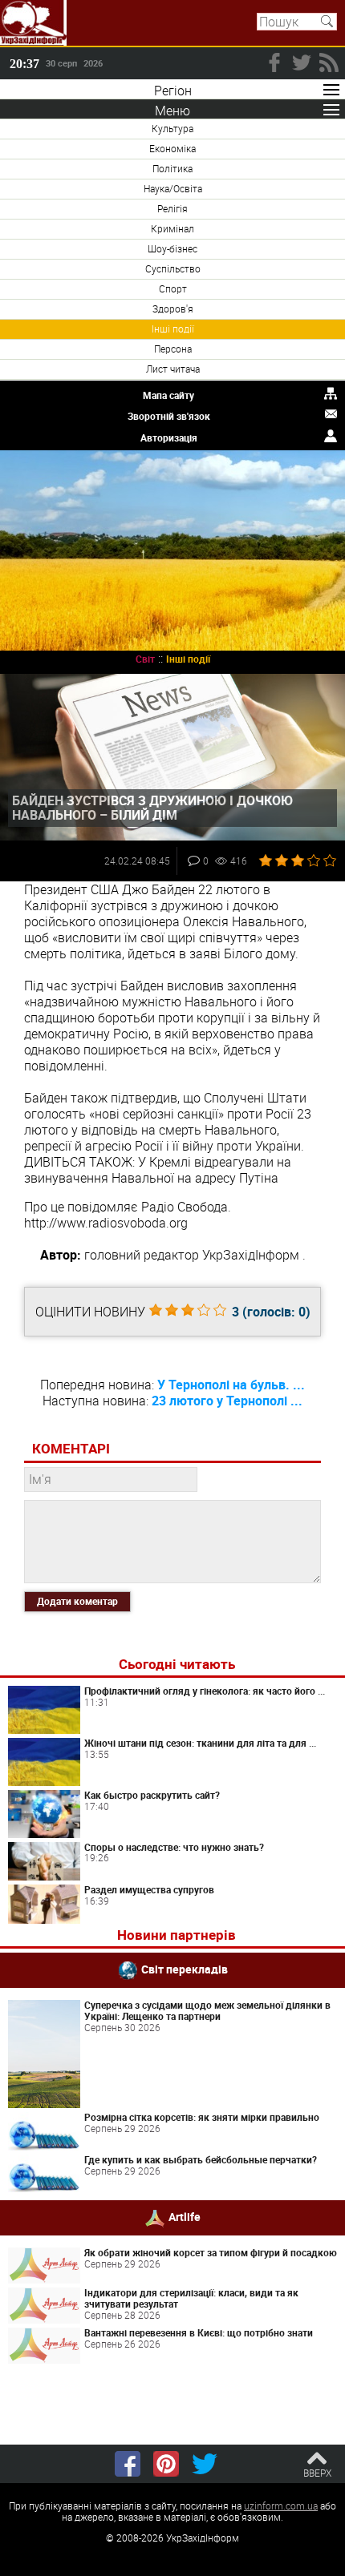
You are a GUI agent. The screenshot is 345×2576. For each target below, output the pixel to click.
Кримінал (172, 228)
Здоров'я (173, 308)
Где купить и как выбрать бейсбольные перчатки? (201, 2159)
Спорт (173, 288)
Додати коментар (77, 1601)
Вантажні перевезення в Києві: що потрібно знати (199, 2332)
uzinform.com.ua (281, 2505)
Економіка (172, 148)
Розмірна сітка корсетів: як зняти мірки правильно (202, 2117)
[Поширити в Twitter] (205, 2464)
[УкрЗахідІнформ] (33, 23)
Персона (173, 349)
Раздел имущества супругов (149, 1889)
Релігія (172, 208)
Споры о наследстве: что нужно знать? (174, 1847)
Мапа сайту (168, 395)
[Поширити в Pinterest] (166, 2464)
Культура (172, 128)
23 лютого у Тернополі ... (227, 1401)
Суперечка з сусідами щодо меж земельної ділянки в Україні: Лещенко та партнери (207, 2010)
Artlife (185, 2217)
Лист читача (173, 369)
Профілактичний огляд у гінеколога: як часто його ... (205, 1691)
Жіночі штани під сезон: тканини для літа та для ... (200, 1743)
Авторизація (169, 437)
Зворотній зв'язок (169, 416)
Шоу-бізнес (172, 248)
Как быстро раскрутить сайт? (152, 1795)
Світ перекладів (185, 1969)
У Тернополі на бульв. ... (231, 1385)
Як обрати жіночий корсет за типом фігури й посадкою (211, 2252)
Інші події (173, 329)
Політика (172, 168)
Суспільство (173, 268)
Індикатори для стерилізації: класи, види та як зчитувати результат (191, 2298)
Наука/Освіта (173, 188)
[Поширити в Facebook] (128, 2464)
